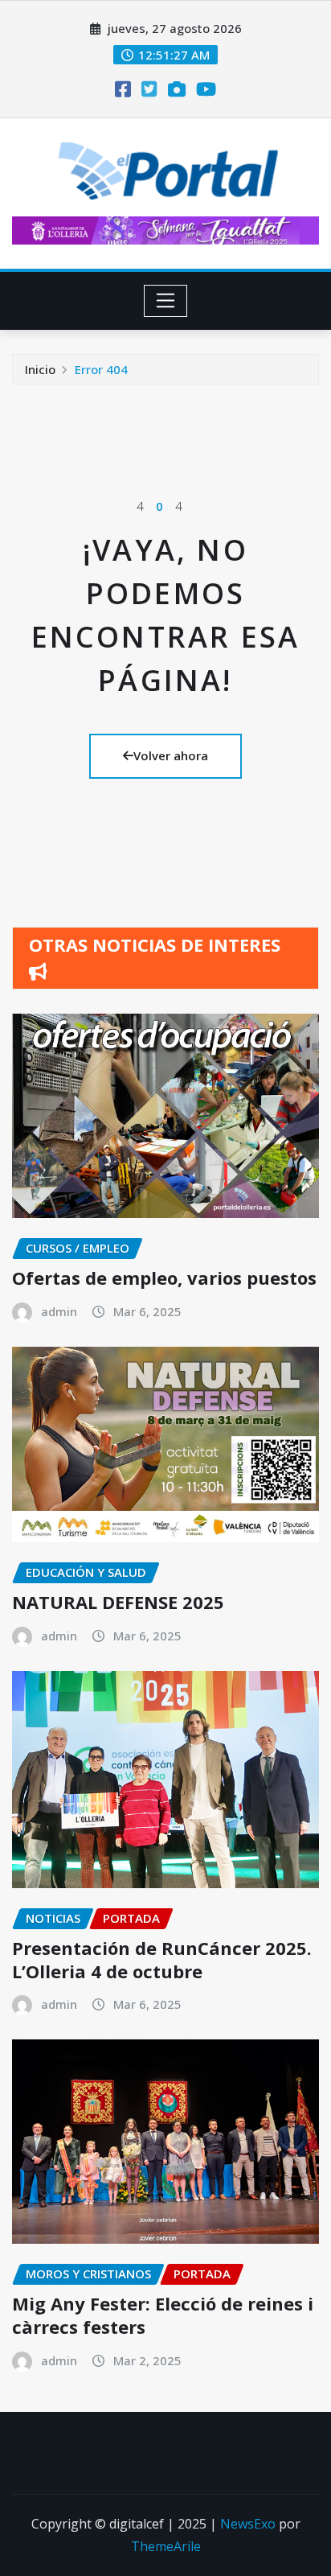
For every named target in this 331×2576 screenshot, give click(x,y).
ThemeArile (166, 2546)
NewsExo (248, 2524)
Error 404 (101, 369)
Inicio (40, 369)
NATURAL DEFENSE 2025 (118, 1602)
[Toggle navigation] (166, 301)
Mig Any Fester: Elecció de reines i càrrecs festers (163, 2315)
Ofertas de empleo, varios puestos (164, 1278)
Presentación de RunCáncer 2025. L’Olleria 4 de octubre (162, 1959)
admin (59, 1311)
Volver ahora (171, 755)
